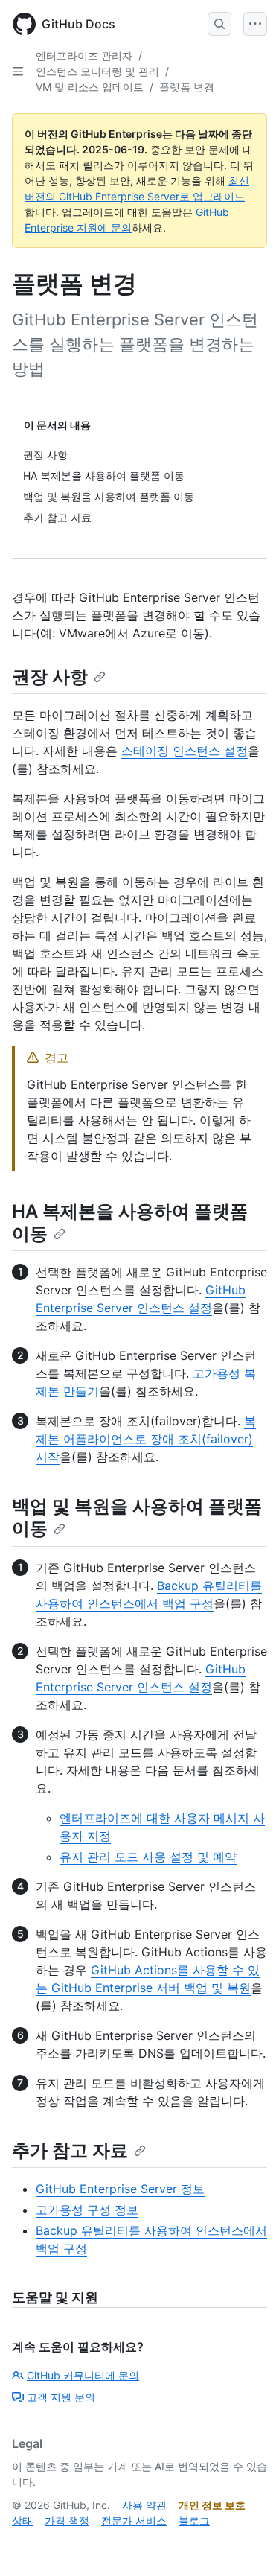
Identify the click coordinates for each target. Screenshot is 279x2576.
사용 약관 (144, 2505)
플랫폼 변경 (187, 87)
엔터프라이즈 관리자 (84, 55)
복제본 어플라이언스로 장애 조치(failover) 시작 (146, 1439)
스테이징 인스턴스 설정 (185, 751)
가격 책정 (67, 2521)
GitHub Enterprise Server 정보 (120, 2189)
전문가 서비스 (134, 2521)
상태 (22, 2521)
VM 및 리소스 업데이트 (90, 87)
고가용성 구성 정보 (87, 2210)
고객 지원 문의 (61, 2397)
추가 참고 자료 (70, 2150)
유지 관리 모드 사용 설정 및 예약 (148, 1857)
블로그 (194, 2521)
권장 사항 (50, 677)
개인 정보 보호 (212, 2505)
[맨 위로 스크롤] (246, 2543)
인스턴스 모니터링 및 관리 (97, 71)
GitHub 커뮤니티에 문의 (83, 2375)
